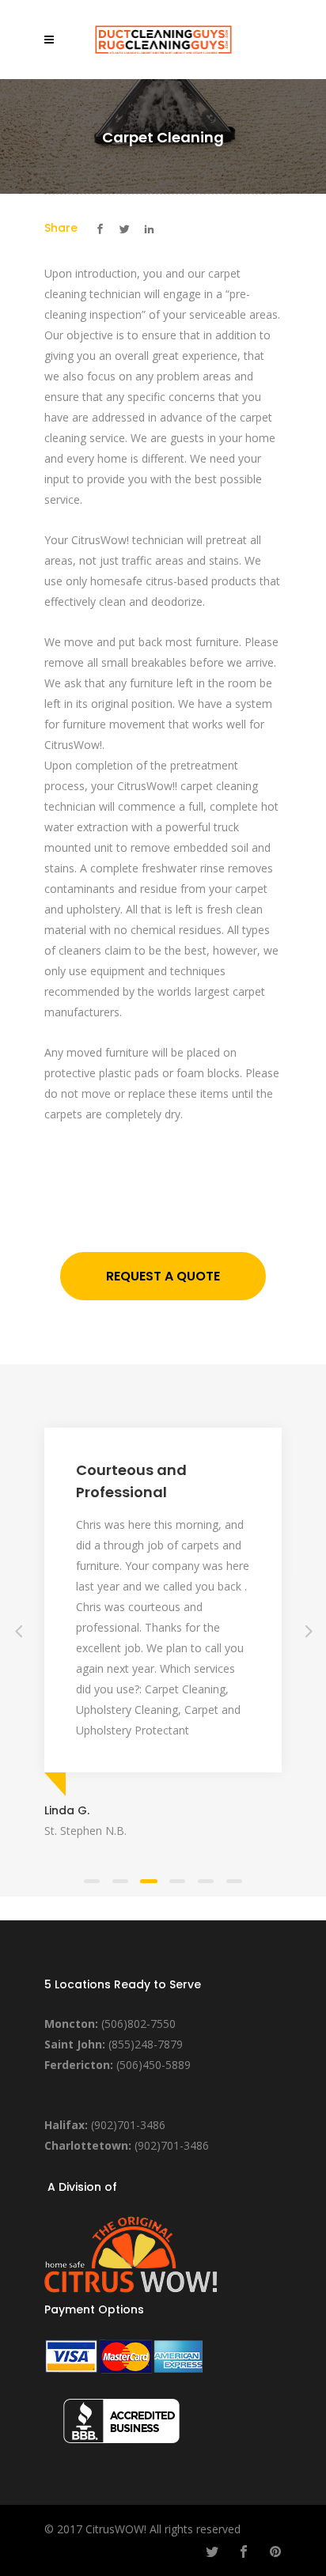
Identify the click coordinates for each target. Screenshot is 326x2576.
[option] (163, 1630)
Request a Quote (163, 1276)
